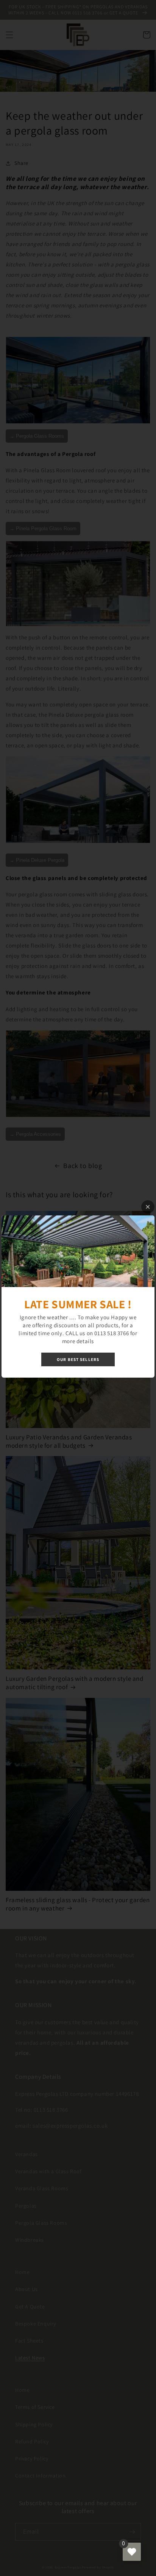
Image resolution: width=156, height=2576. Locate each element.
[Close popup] (148, 1207)
